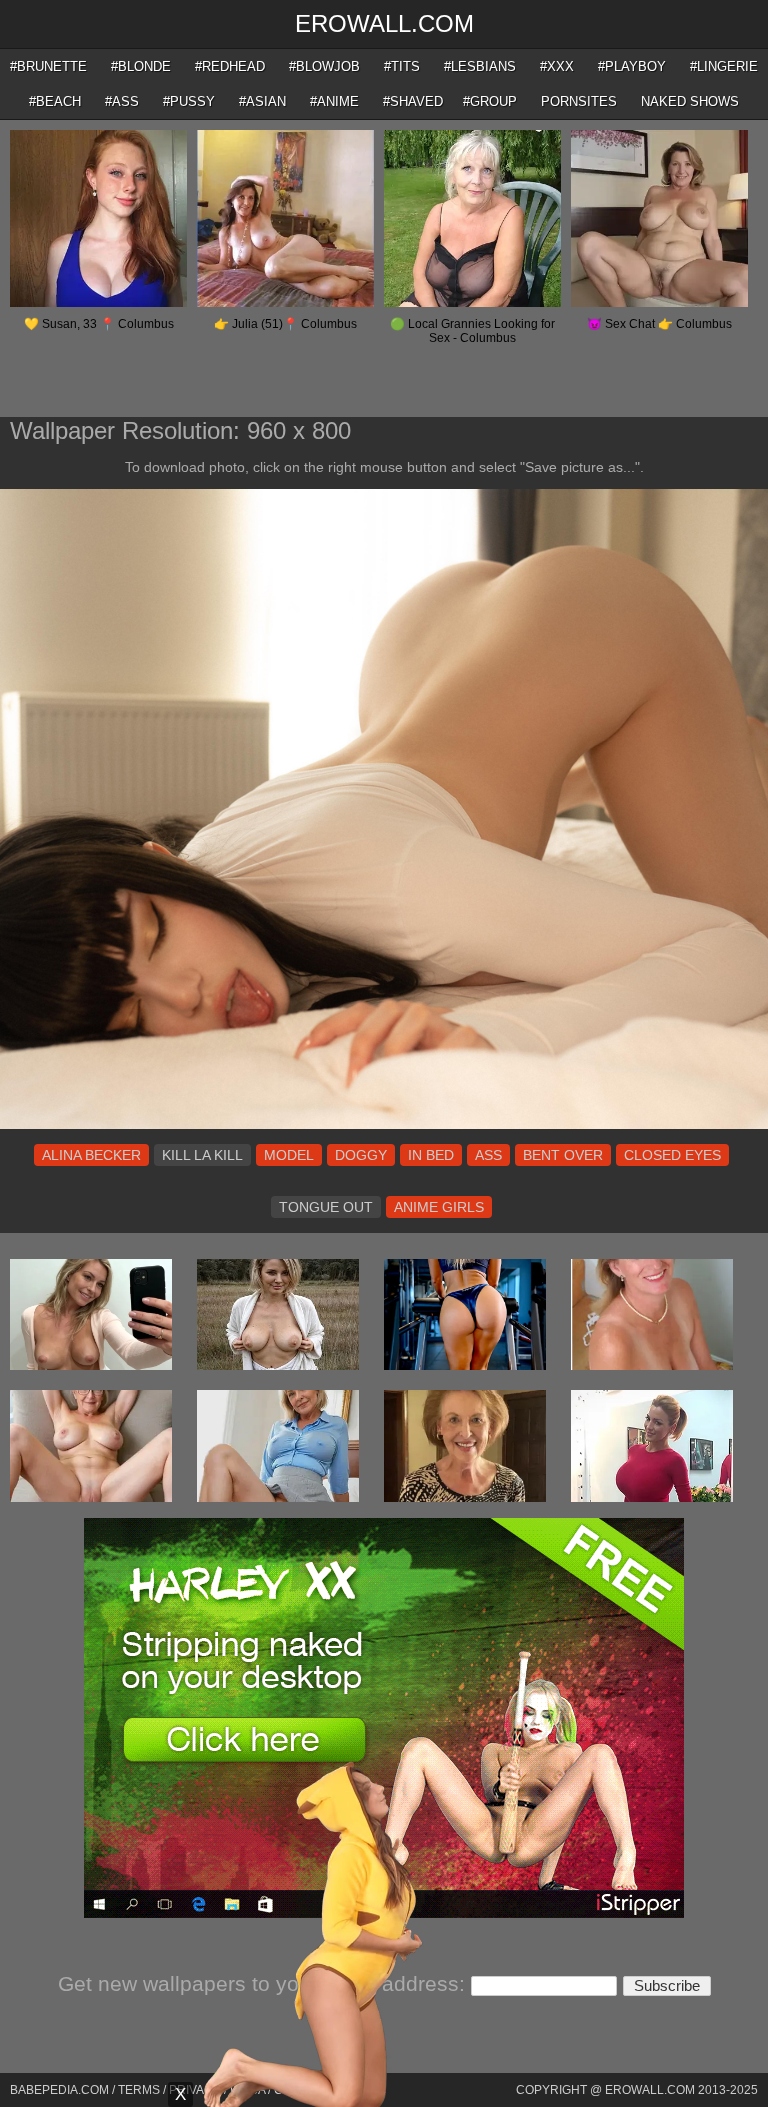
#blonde (141, 66)
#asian (262, 101)
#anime (334, 101)
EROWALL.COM (384, 23)
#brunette (48, 66)
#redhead (230, 66)
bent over (563, 1155)
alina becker (91, 1155)
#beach (55, 101)
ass (488, 1155)
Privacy (195, 2090)
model (289, 1155)
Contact (302, 2090)
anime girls (439, 1207)
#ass (122, 101)
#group (490, 101)
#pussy (189, 101)
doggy (361, 1155)
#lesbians (480, 66)
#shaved (413, 101)
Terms (139, 2090)
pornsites (579, 101)
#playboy (632, 66)
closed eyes (672, 1155)
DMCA (247, 2090)
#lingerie (724, 66)
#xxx (557, 66)
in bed (431, 1155)
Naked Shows (690, 101)
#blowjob (324, 66)
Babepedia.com (59, 2090)
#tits (402, 66)
